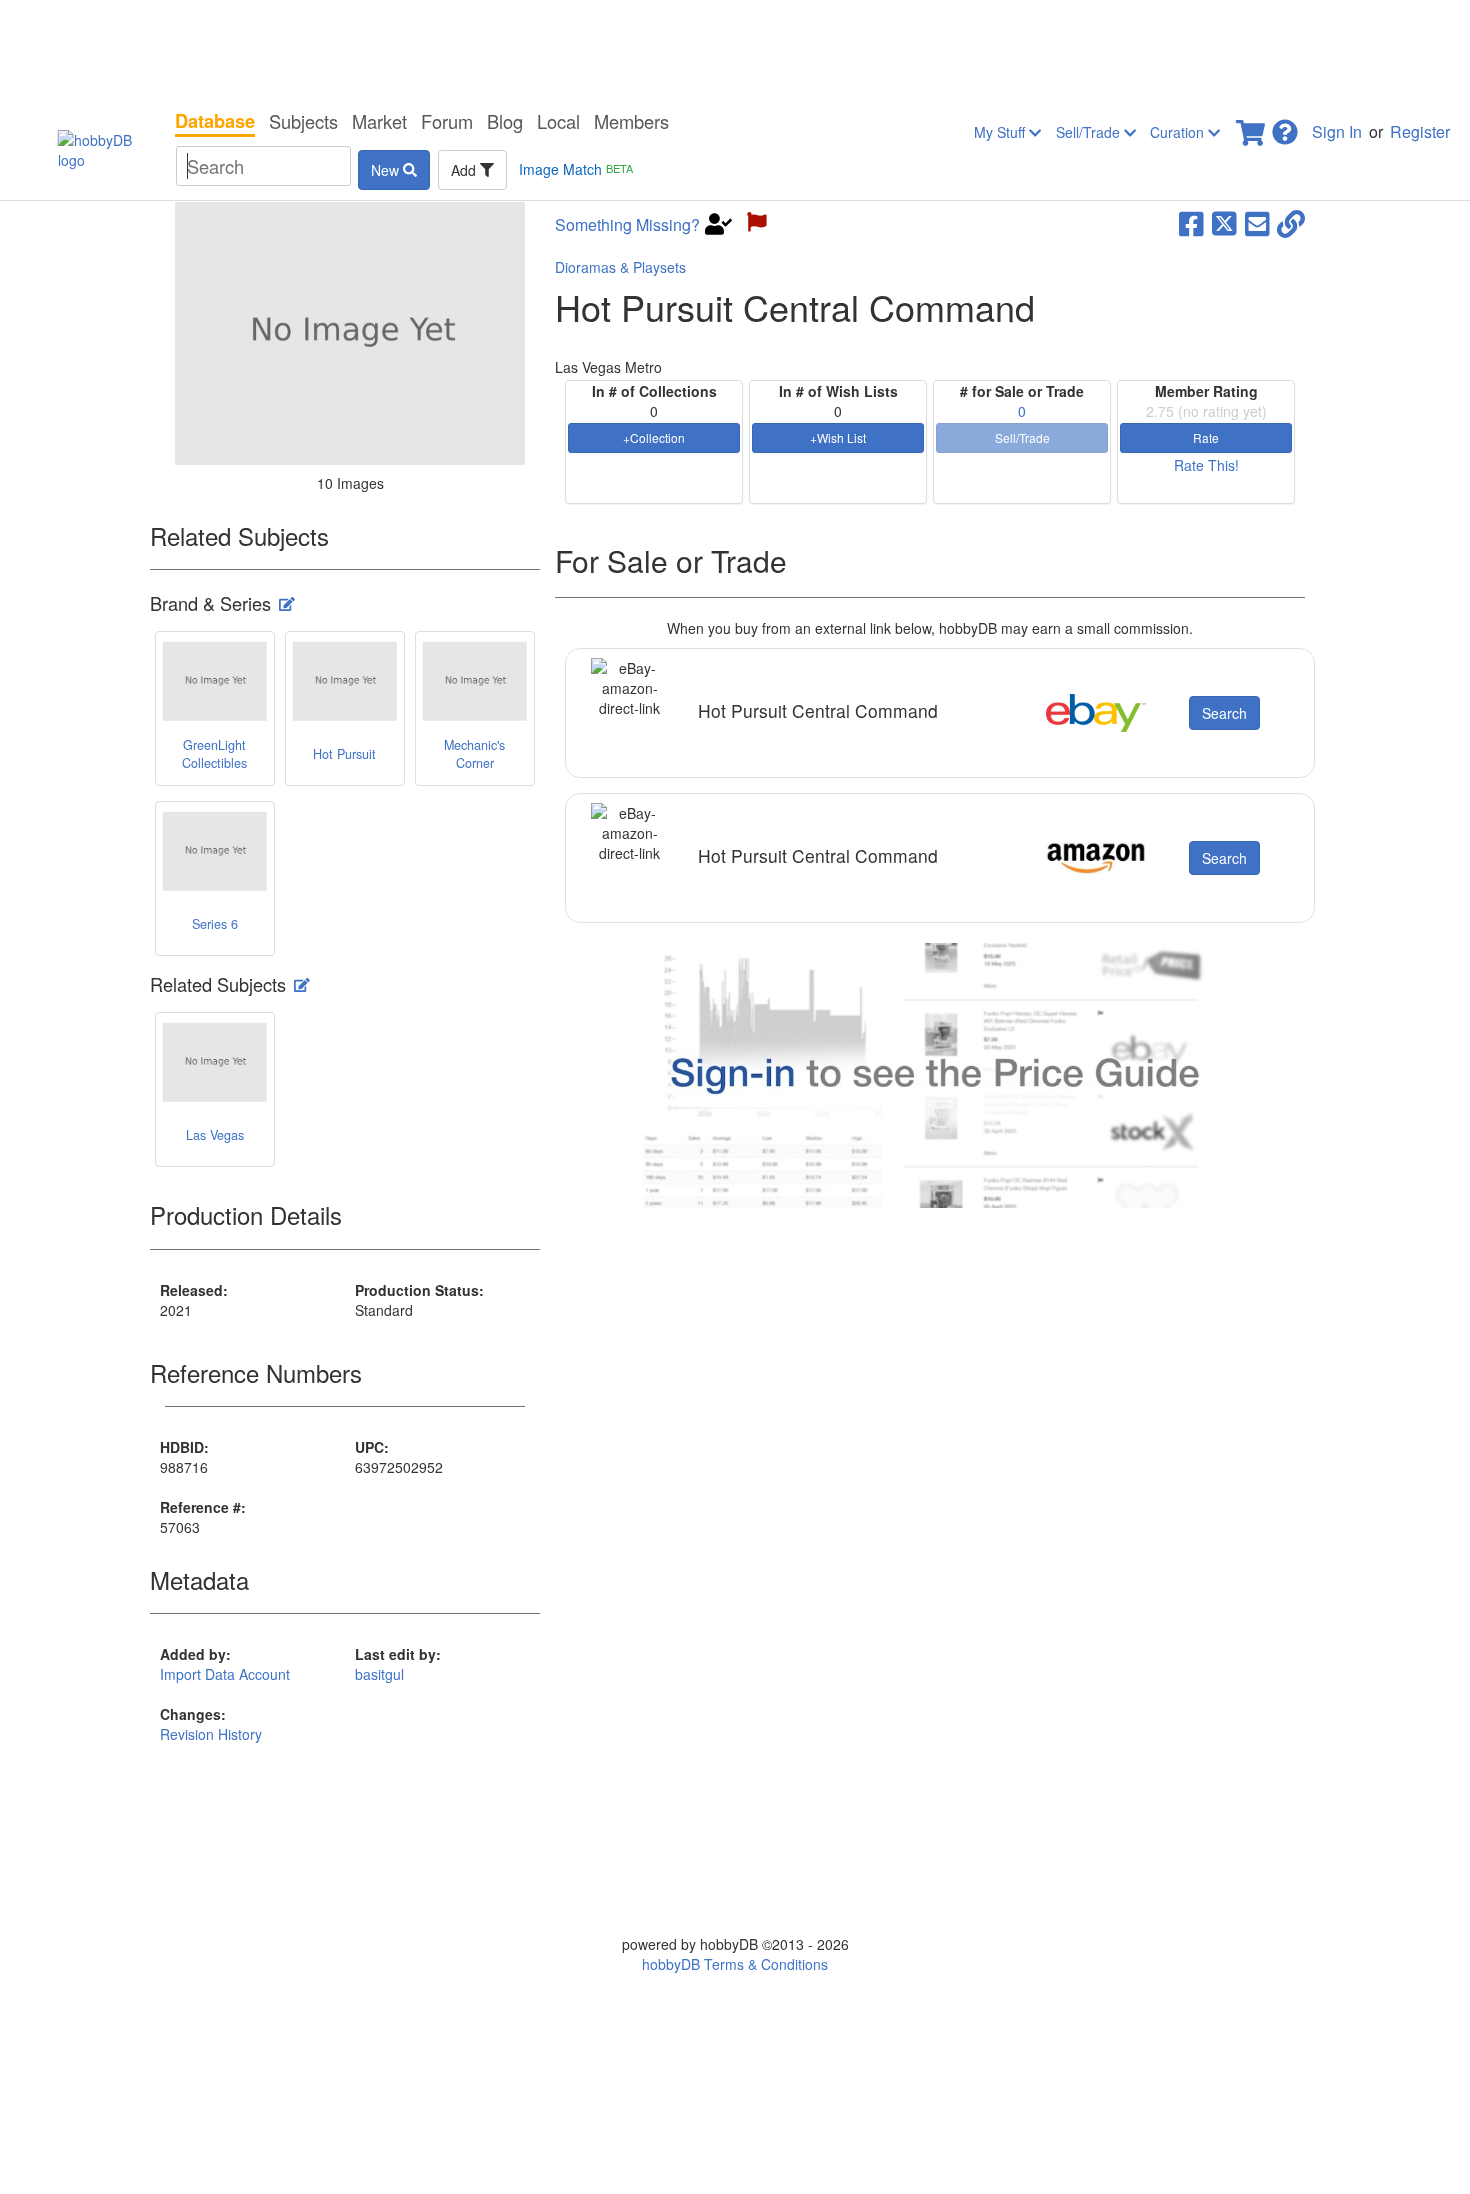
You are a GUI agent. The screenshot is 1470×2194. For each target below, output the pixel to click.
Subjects (303, 121)
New (387, 170)
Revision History (211, 1734)
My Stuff (1001, 132)
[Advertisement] (735, 50)
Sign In (1337, 131)
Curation (1179, 132)
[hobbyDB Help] (1285, 126)
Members (631, 121)
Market (379, 121)
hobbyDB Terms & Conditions (735, 1964)
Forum (447, 121)
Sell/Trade (1090, 132)
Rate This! (1206, 465)
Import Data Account (225, 1674)
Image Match (576, 169)
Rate (1206, 437)
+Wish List (838, 437)
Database (215, 121)
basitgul (379, 1674)
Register (1420, 131)
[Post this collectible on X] (1224, 222)
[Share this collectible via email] (1257, 222)
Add (465, 170)
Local (558, 121)
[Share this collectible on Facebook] (1191, 222)
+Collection (654, 437)
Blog (505, 121)
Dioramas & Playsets (620, 267)
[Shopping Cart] (1252, 126)
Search (1224, 713)
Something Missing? (627, 225)
